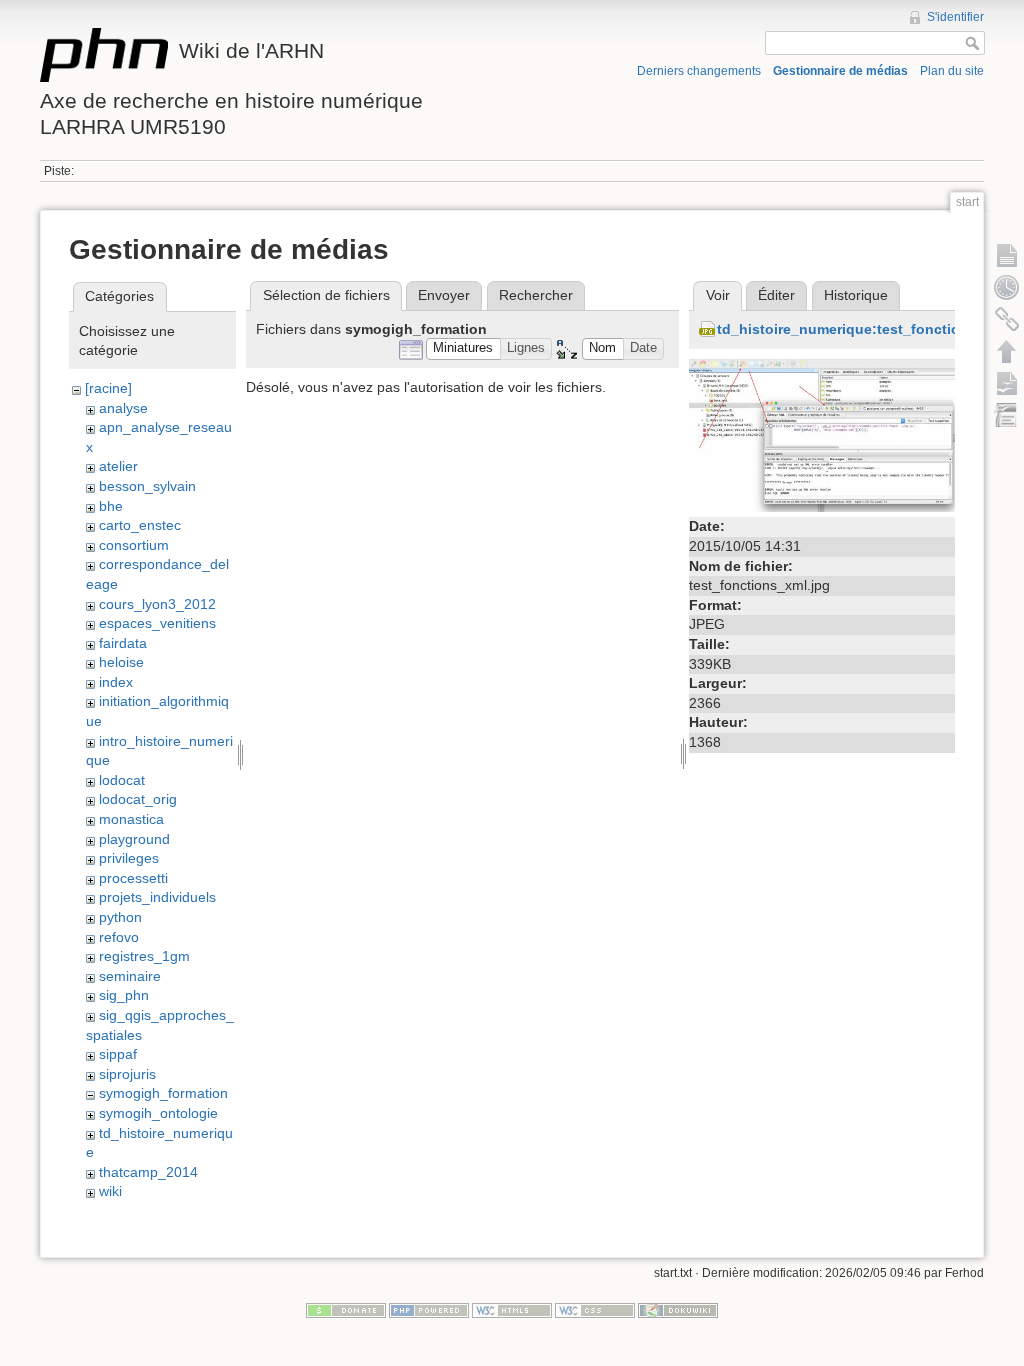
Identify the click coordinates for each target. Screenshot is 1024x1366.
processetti (133, 878)
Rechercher (536, 295)
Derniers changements (699, 71)
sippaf (118, 1054)
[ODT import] (1007, 415)
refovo (119, 937)
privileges (129, 858)
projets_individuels (157, 897)
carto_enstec (140, 525)
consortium (134, 545)
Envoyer (444, 295)
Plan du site (952, 71)
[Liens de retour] (1007, 319)
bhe (111, 506)
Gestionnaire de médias (840, 71)
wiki (110, 1191)
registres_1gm (144, 956)
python (120, 917)
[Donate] (346, 1310)
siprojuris (127, 1074)
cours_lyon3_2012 (157, 604)
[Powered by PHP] (429, 1310)
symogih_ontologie (158, 1113)
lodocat (122, 780)
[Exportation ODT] (1007, 383)
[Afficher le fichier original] (822, 434)
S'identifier (955, 17)
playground (134, 839)
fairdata (123, 643)
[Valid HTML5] (512, 1310)
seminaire (130, 976)
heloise (121, 662)
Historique (856, 295)
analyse (123, 408)
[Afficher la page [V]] (1007, 255)
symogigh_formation (163, 1093)
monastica (131, 819)
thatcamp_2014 (148, 1172)
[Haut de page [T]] (1007, 351)
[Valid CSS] (595, 1310)
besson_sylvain (147, 486)
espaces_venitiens (157, 623)
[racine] (108, 388)
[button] (463, 349)
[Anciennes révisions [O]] (1007, 287)
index (116, 682)
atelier (118, 466)
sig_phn (124, 995)
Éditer (776, 295)
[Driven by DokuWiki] (678, 1310)
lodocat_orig (138, 799)
